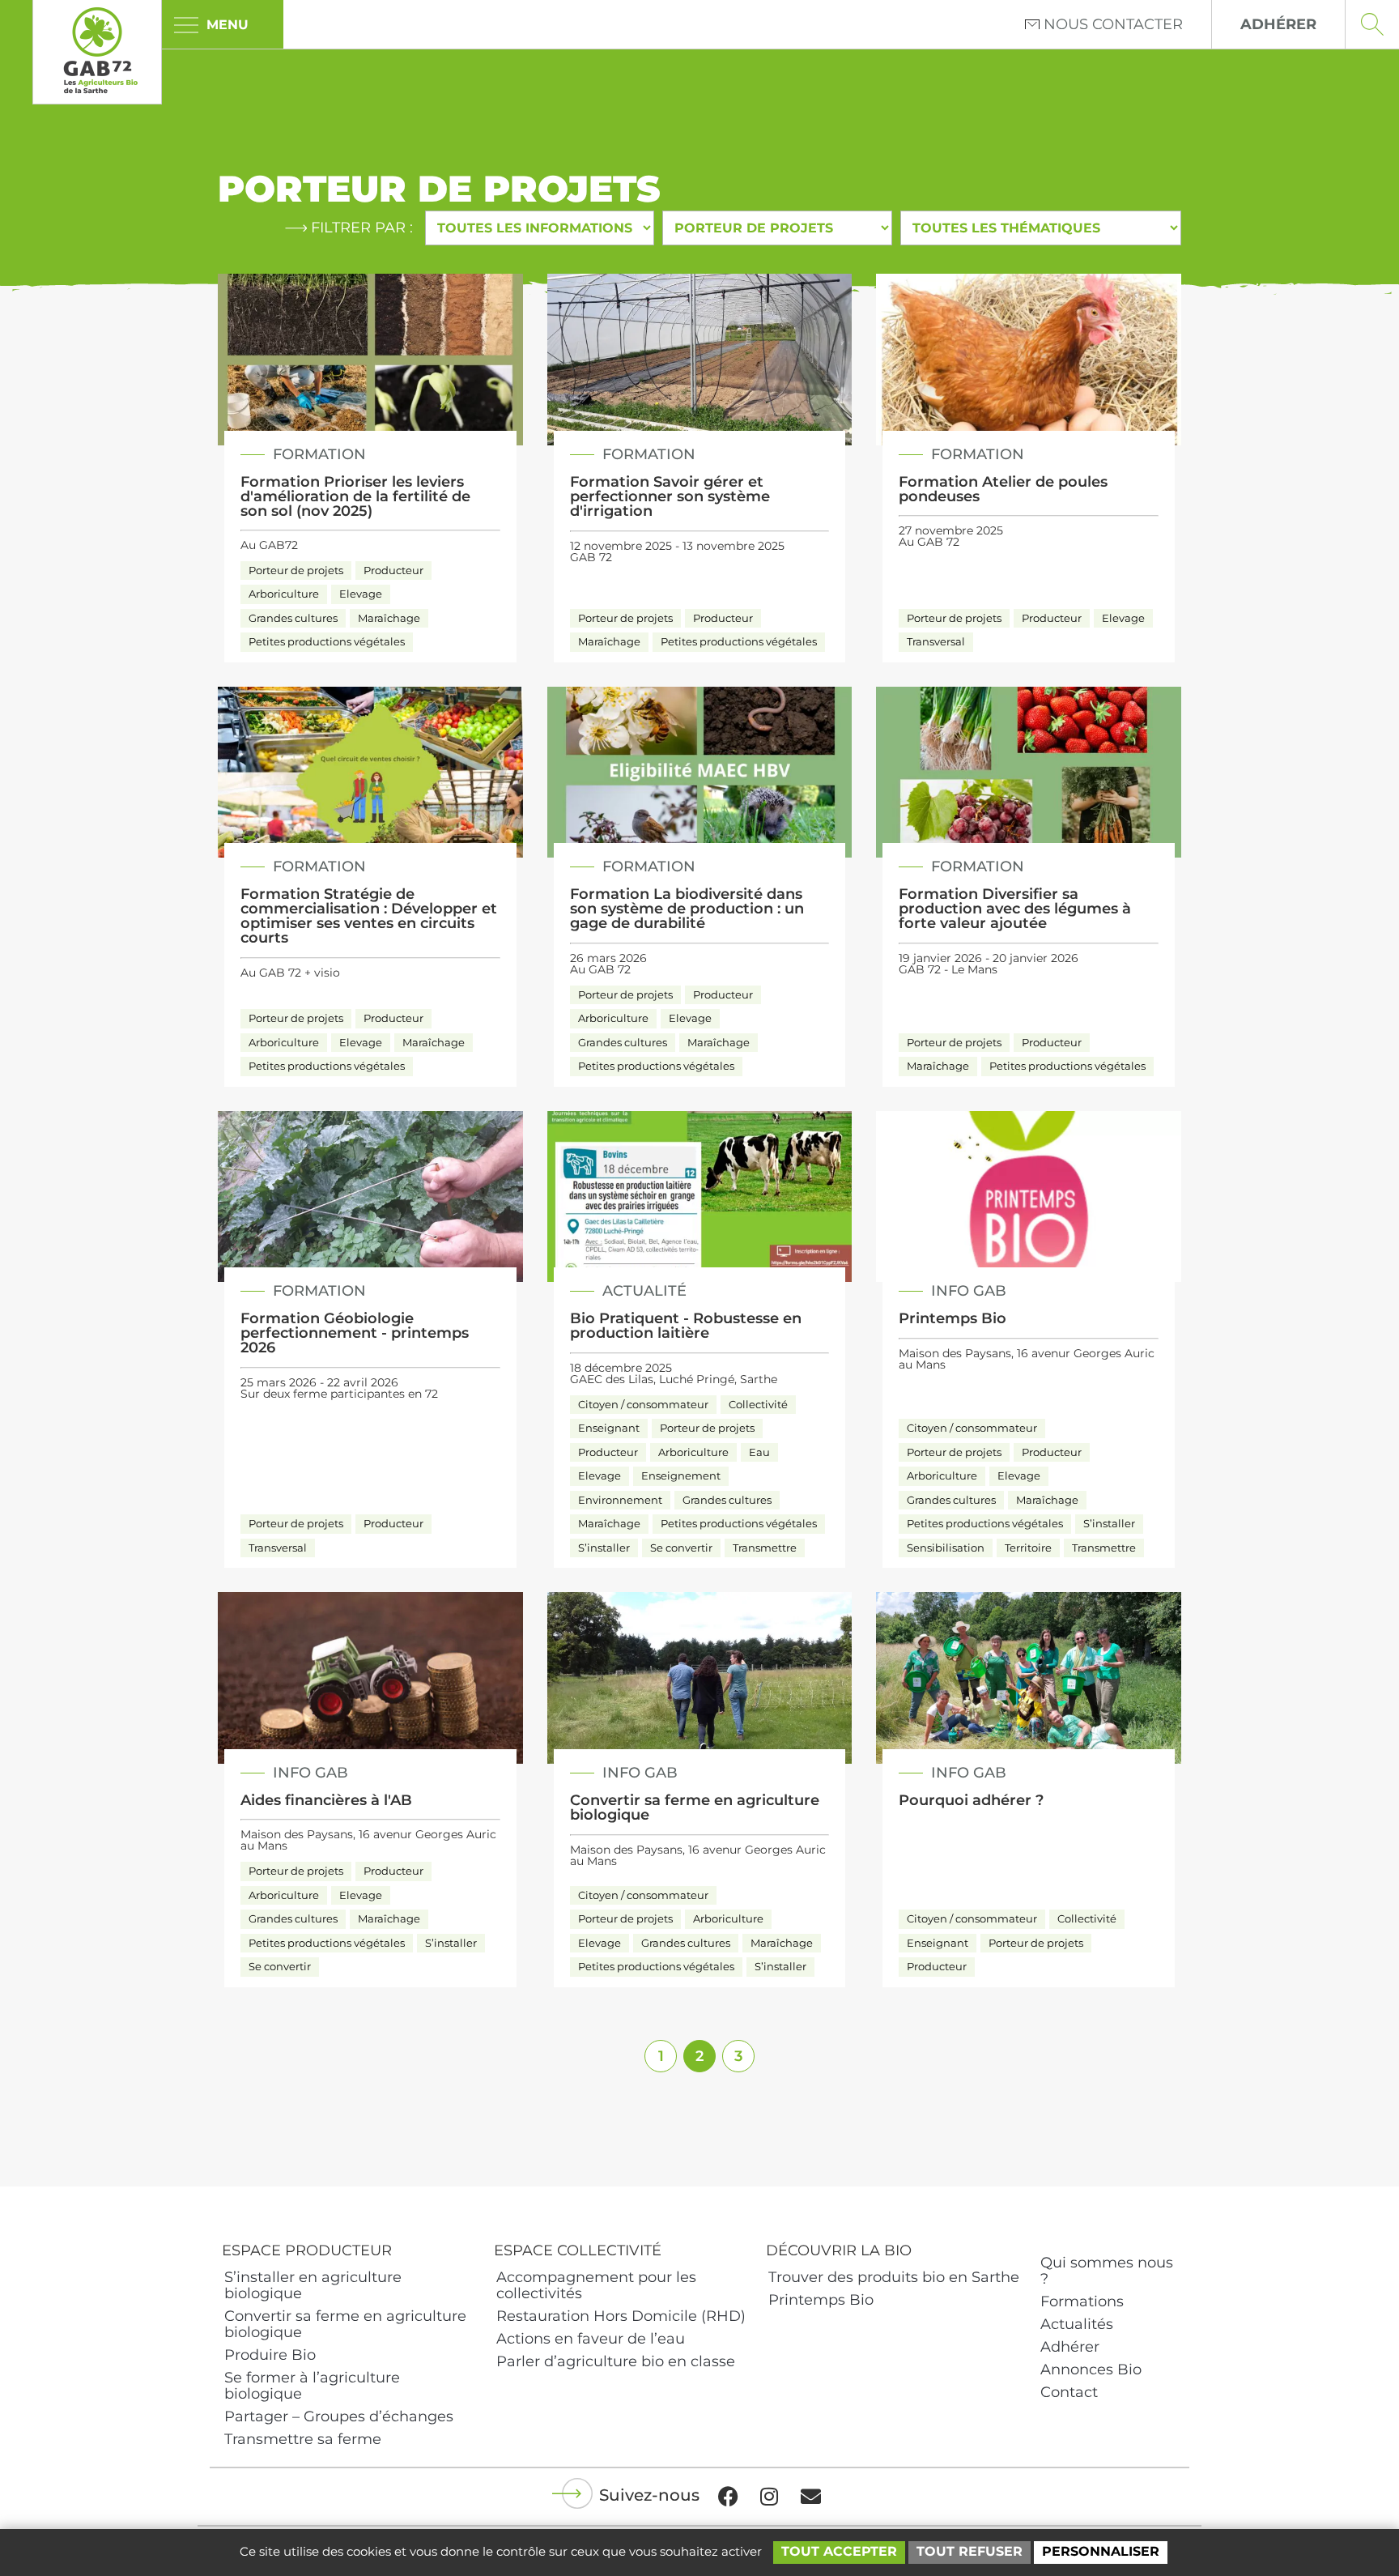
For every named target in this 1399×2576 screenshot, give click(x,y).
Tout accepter (839, 2551)
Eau (759, 1452)
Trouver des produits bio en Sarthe (894, 2277)
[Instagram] (769, 2497)
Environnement (620, 1500)
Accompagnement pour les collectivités (596, 2285)
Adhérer (1070, 2347)
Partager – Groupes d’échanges (339, 2416)
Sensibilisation (946, 1548)
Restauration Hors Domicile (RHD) (621, 2316)
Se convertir (681, 1548)
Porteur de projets (296, 570)
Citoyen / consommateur (643, 1404)
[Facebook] (728, 2497)
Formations (1082, 2301)
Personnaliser (1101, 2551)
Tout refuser (970, 2551)
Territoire (1028, 1548)
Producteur (393, 570)
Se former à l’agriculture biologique (312, 2386)
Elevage (361, 594)
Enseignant (609, 1428)
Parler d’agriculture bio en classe (616, 2361)
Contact (1069, 2392)
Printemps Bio (821, 2300)
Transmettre (765, 1548)
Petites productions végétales (327, 641)
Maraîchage (389, 618)
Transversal (936, 641)
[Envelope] (810, 2497)
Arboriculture (284, 594)
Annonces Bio (1091, 2369)
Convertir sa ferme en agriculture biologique (345, 2324)
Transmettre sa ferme (303, 2439)
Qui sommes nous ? (1107, 2271)
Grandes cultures (293, 618)
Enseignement (681, 1475)
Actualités (1077, 2324)
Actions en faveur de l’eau (591, 2339)
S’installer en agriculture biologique (313, 2285)
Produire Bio (270, 2355)
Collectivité (758, 1404)
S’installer (604, 1548)
